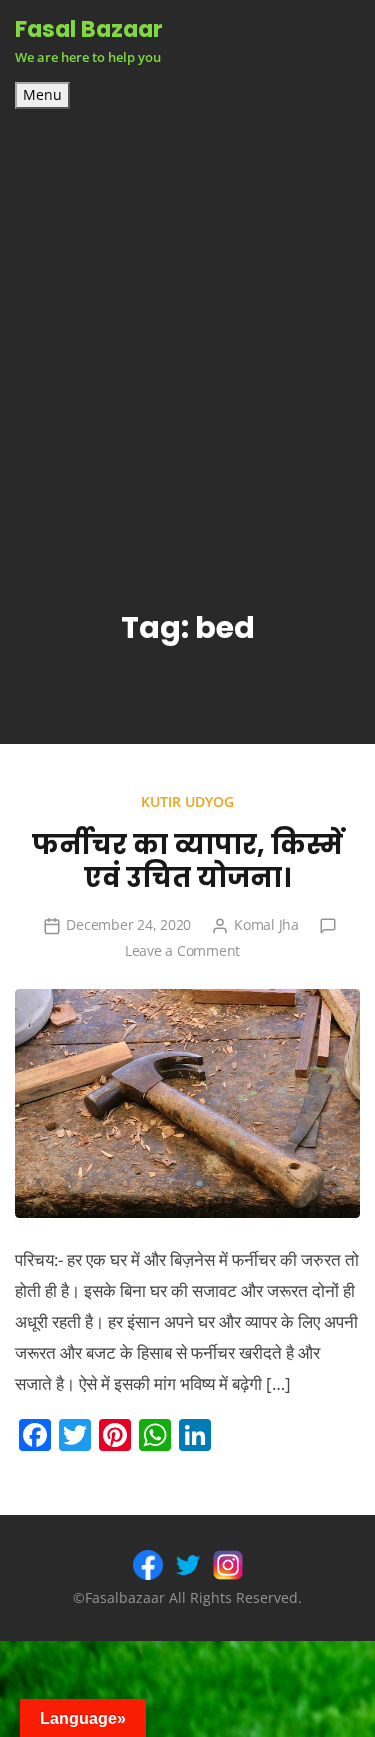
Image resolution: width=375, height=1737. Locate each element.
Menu (42, 95)
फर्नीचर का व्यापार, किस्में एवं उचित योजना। (187, 861)
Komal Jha (266, 924)
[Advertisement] (187, 306)
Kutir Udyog (187, 801)
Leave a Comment (182, 950)
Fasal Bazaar (89, 29)
